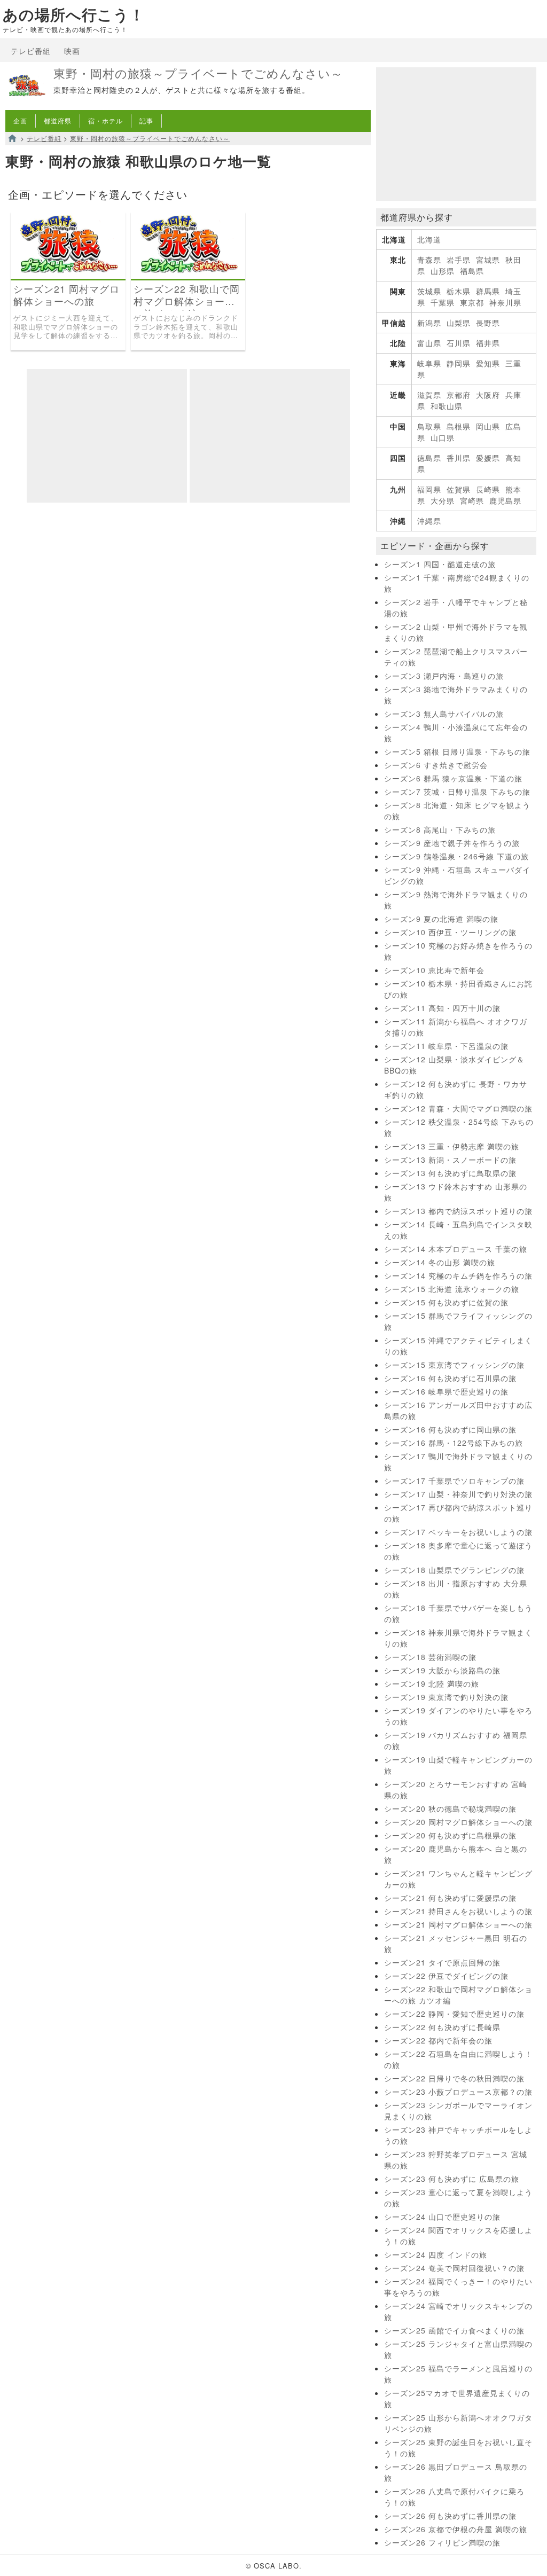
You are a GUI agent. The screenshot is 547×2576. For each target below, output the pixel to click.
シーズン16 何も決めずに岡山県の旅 (450, 1429)
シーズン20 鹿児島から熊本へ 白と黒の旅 (456, 1854)
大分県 (443, 500)
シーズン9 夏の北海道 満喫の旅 (441, 919)
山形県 (443, 271)
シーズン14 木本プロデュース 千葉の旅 (456, 1249)
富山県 (429, 343)
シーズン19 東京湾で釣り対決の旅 (446, 1697)
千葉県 (443, 302)
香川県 (459, 458)
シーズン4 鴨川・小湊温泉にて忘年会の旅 (456, 733)
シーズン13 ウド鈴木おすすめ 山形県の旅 (456, 1192)
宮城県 (488, 260)
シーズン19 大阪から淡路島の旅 (442, 1670)
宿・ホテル (106, 120)
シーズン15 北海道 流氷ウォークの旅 (452, 1289)
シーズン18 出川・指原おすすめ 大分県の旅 (456, 1589)
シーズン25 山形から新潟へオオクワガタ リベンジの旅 (458, 2423)
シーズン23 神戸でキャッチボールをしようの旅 (458, 2135)
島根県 (459, 426)
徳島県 (429, 458)
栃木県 (459, 291)
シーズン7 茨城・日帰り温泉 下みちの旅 (457, 792)
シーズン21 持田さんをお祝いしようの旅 (458, 1911)
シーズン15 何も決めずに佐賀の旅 (446, 1302)
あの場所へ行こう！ (74, 15)
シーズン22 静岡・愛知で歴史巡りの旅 (454, 2014)
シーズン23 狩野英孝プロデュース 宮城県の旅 (456, 2160)
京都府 (459, 395)
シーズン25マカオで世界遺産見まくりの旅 (457, 2398)
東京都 (472, 302)
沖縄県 (429, 521)
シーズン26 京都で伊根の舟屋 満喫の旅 (456, 2529)
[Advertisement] (107, 436)
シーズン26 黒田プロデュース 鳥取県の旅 (456, 2472)
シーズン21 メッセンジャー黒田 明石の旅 (456, 1943)
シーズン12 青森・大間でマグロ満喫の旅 (458, 1108)
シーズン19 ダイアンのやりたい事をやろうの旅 (458, 1716)
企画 (20, 120)
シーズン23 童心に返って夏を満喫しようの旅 (458, 2198)
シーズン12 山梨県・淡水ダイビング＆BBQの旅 (454, 1065)
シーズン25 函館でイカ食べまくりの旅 (454, 2330)
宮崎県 (472, 500)
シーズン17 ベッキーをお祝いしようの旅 (458, 1532)
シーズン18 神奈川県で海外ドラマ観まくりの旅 (458, 1638)
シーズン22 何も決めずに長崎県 (442, 2027)
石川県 (459, 343)
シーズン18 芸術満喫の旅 (430, 1657)
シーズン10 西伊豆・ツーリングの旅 (450, 932)
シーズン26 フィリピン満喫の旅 (442, 2542)
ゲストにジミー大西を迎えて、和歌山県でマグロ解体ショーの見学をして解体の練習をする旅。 (66, 327)
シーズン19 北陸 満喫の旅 (432, 1684)
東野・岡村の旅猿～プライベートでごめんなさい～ (198, 73)
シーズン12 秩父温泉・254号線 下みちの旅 (459, 1127)
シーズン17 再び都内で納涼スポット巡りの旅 (458, 1513)
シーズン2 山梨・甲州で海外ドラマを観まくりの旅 (456, 632)
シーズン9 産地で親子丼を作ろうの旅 (452, 843)
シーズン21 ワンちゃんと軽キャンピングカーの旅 (458, 1879)
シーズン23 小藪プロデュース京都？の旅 (458, 2092)
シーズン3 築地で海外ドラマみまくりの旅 (456, 695)
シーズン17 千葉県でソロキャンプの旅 (454, 1481)
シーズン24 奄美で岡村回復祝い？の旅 (454, 2268)
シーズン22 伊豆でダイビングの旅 (446, 1976)
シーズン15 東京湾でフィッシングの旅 (454, 1365)
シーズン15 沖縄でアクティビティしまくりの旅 (458, 1346)
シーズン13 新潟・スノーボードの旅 (450, 1160)
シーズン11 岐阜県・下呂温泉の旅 (446, 1046)
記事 (146, 120)
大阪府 (488, 395)
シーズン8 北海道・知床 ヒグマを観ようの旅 (457, 811)
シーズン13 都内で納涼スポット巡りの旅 (458, 1211)
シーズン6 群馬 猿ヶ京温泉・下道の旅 (453, 778)
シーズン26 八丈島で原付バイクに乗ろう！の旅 (454, 2497)
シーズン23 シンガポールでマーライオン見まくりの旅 (458, 2111)
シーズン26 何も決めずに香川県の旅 (450, 2516)
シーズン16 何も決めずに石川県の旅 (450, 1378)
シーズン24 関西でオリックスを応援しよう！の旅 (458, 2236)
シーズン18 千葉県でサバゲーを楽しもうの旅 (458, 1613)
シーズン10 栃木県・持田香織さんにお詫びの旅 (458, 989)
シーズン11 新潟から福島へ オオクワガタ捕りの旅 (456, 1027)
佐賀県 (459, 489)
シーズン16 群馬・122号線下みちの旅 (454, 1443)
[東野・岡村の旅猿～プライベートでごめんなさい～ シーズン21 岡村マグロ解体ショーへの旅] (68, 275)
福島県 (472, 271)
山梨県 (459, 323)
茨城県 (429, 291)
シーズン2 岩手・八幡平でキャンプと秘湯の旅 (456, 608)
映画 (72, 51)
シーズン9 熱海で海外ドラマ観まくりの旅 (456, 900)
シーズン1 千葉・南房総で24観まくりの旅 (457, 583)
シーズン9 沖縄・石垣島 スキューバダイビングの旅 (457, 875)
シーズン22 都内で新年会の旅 (438, 2040)
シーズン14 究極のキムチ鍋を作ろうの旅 (458, 1275)
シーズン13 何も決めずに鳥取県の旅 (450, 1173)
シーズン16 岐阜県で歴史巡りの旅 (446, 1391)
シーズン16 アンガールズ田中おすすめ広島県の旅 (458, 1410)
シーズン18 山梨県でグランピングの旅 (454, 1570)
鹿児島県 (505, 500)
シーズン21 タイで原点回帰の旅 (442, 1962)
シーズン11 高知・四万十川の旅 (442, 1008)
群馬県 (488, 291)
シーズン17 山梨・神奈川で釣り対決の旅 (458, 1494)
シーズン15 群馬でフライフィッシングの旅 (458, 1321)
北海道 (429, 239)
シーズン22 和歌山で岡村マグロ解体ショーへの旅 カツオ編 (187, 295)
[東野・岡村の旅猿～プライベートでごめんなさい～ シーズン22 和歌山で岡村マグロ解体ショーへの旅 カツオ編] (188, 275)
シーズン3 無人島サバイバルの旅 (444, 714)
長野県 (488, 323)
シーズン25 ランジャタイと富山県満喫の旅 (458, 2349)
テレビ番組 (31, 51)
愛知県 (488, 363)
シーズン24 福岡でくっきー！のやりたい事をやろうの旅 (458, 2287)
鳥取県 (429, 426)
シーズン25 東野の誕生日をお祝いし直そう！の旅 (458, 2448)
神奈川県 (505, 302)
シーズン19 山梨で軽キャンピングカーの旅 (458, 1765)
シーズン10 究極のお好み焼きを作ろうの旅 (458, 951)
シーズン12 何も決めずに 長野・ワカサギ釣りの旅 (456, 1089)
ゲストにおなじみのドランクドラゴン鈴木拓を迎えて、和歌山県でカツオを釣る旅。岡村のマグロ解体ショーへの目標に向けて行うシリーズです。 (186, 327)
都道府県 (58, 120)
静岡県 (459, 363)
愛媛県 (488, 458)
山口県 (443, 437)
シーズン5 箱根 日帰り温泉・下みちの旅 (457, 751)
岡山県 (488, 426)
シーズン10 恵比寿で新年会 (434, 970)
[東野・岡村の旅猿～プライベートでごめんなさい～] (27, 104)
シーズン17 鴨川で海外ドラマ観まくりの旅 (458, 1462)
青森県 (429, 260)
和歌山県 (447, 406)
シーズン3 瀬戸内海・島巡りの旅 (444, 676)
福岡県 (429, 489)
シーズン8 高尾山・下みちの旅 (440, 829)
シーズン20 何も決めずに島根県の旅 (450, 1835)
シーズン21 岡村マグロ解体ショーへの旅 (67, 295)
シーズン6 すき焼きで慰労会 (436, 765)
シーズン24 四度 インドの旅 (436, 2254)
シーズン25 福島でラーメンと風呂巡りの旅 (458, 2374)
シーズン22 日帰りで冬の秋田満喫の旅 (454, 2078)
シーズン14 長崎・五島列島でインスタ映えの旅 (458, 1230)
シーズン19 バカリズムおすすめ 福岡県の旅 (456, 1740)
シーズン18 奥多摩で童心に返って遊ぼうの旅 (458, 1551)
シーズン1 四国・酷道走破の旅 (440, 564)
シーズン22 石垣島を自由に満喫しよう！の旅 (458, 2059)
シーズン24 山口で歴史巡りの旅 (442, 2217)
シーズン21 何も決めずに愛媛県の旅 (450, 1898)
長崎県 (488, 489)
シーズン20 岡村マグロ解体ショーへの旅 (458, 1822)
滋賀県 (429, 395)
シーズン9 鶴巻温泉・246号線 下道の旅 (456, 856)
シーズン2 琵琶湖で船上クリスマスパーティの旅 (456, 657)
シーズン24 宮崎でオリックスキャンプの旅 (458, 2311)
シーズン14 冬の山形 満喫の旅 (440, 1262)
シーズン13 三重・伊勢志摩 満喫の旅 (452, 1146)
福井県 (488, 343)
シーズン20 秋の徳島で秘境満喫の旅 (450, 1808)
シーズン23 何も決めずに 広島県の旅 (452, 2179)
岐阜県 (429, 363)
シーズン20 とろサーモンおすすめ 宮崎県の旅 (456, 1790)
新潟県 (429, 323)
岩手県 (459, 260)
